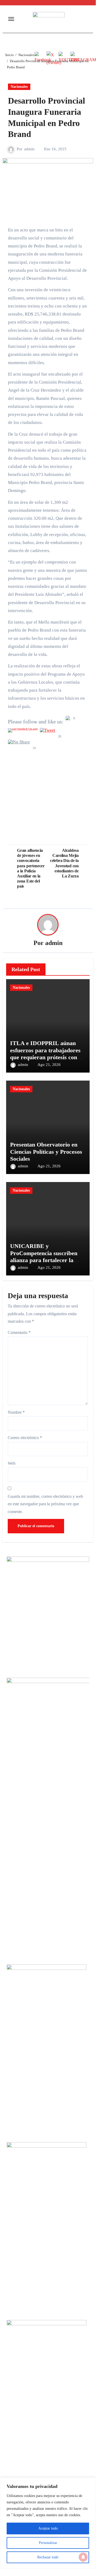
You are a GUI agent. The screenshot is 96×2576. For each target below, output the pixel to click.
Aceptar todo (48, 2528)
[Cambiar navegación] (11, 19)
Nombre (16, 1412)
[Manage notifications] (83, 2557)
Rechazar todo (48, 2557)
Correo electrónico (25, 1438)
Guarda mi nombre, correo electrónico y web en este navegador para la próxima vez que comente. (45, 1504)
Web (12, 1463)
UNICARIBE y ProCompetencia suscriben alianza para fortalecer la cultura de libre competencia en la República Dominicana (46, 1260)
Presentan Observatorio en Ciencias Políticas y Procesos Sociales (46, 1152)
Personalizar (48, 2543)
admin (29, 149)
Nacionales (19, 87)
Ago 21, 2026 (49, 1065)
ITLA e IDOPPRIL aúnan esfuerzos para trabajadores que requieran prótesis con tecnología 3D (45, 1054)
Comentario (19, 1332)
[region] (48, 2523)
